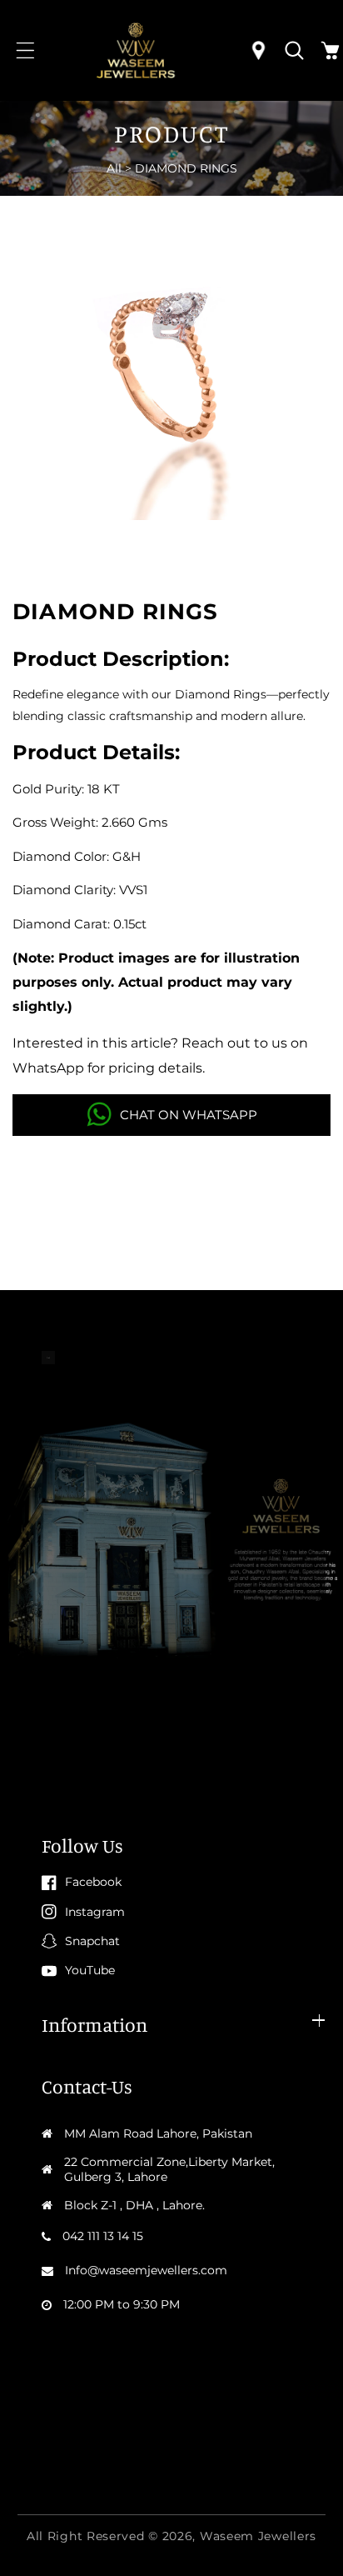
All (114, 168)
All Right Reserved (86, 2536)
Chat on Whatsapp (189, 1115)
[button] (25, 50)
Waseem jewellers (258, 2536)
